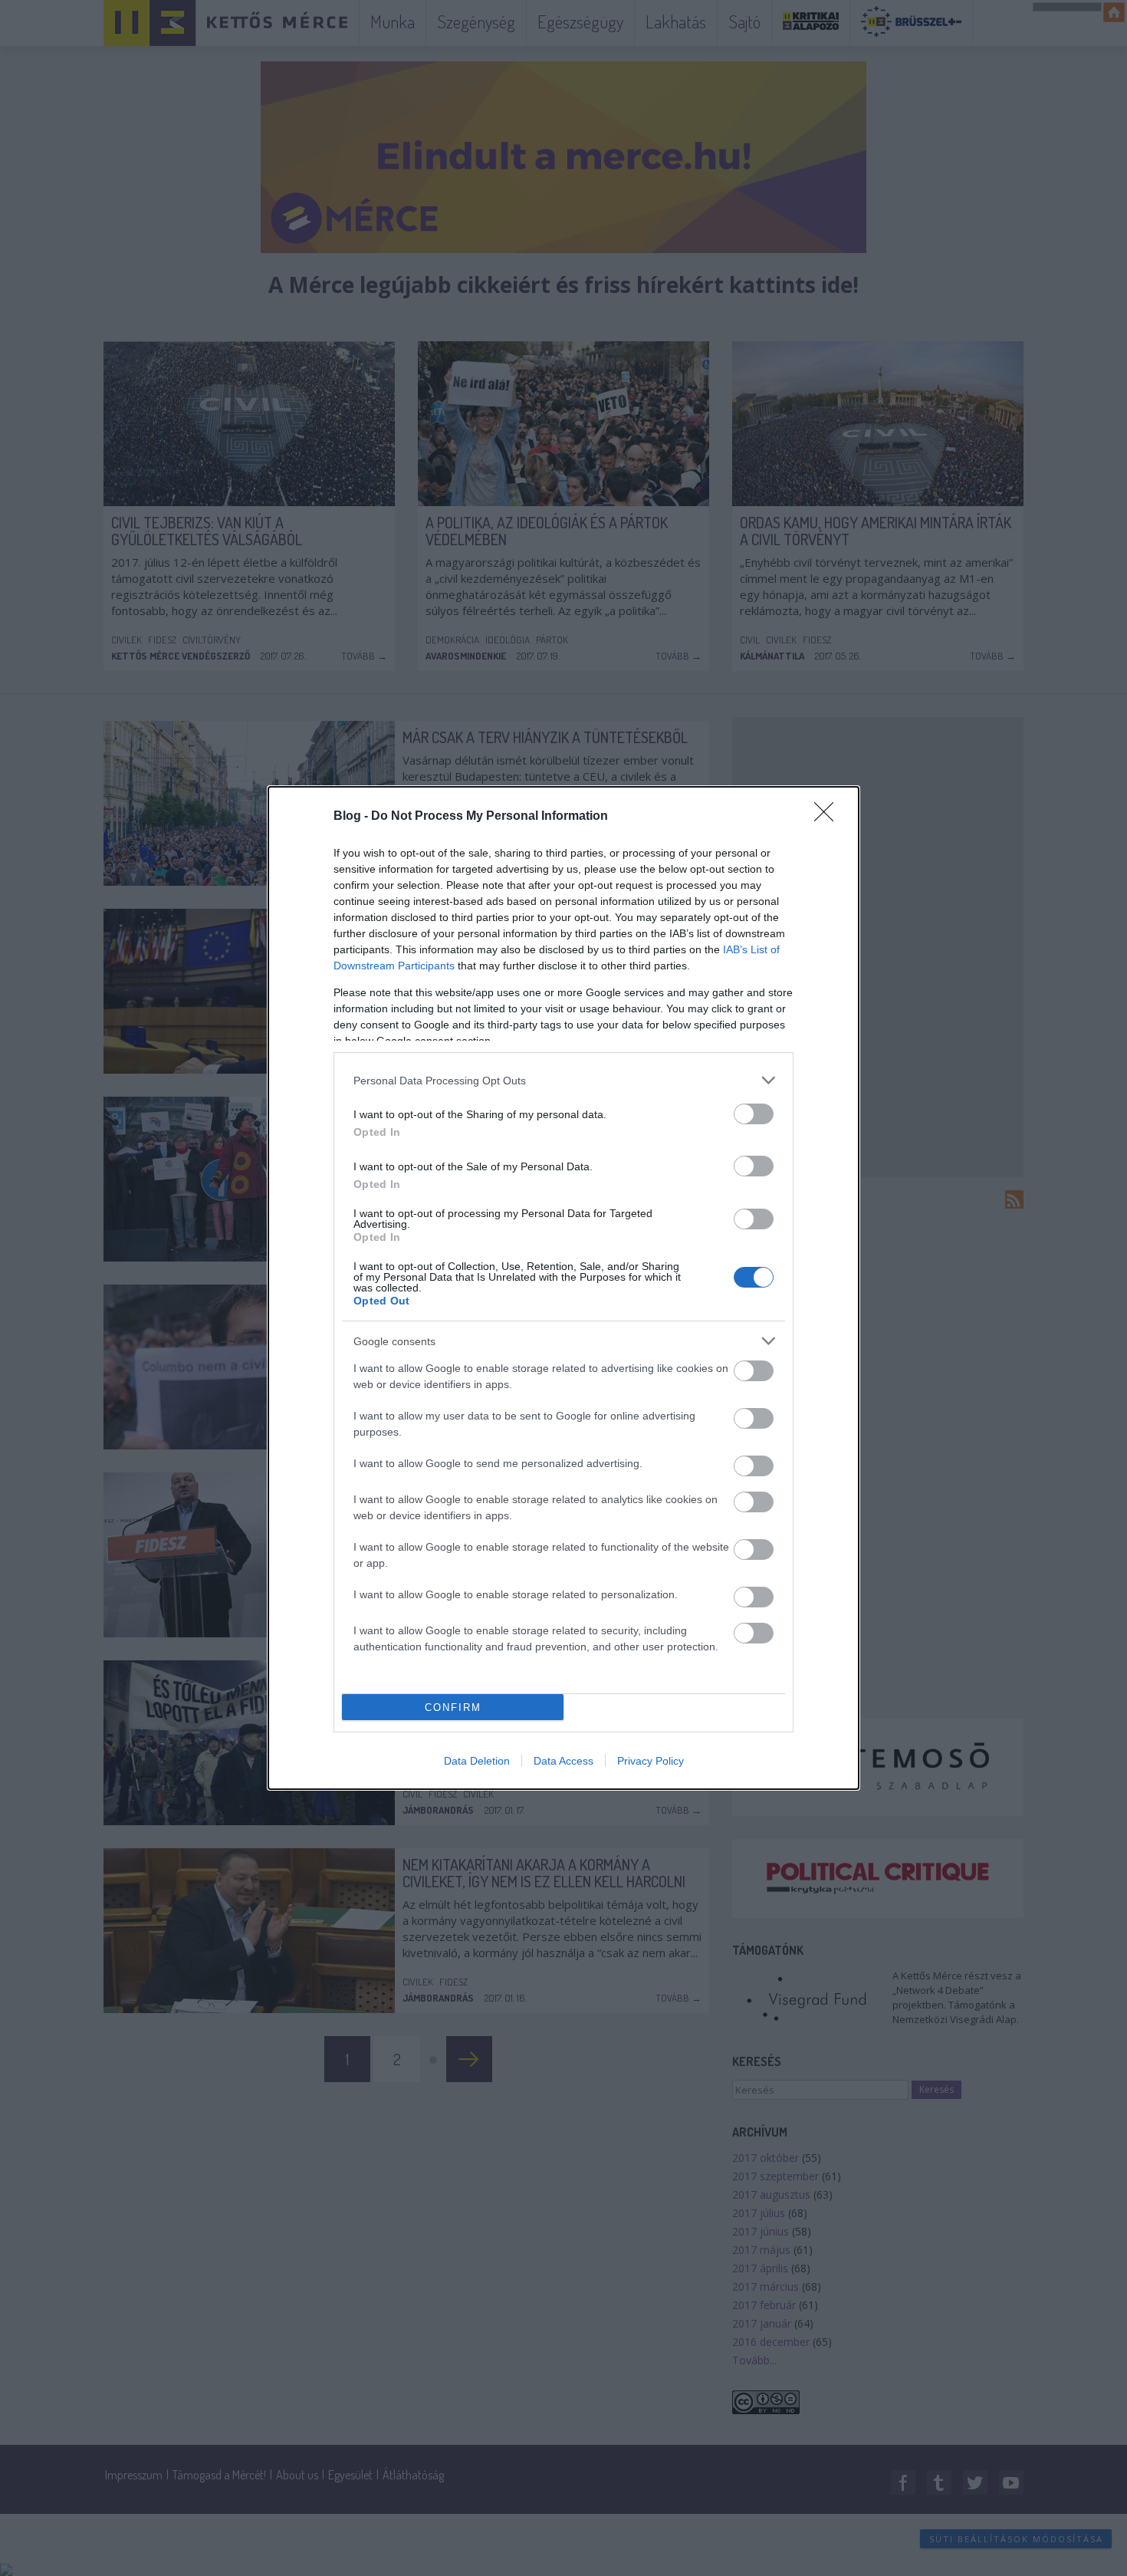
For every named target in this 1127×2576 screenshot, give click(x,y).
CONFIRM (453, 1707)
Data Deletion (477, 1761)
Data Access (563, 1761)
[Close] (829, 817)
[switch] (754, 1114)
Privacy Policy (651, 1761)
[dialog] (563, 1288)
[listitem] (563, 1080)
